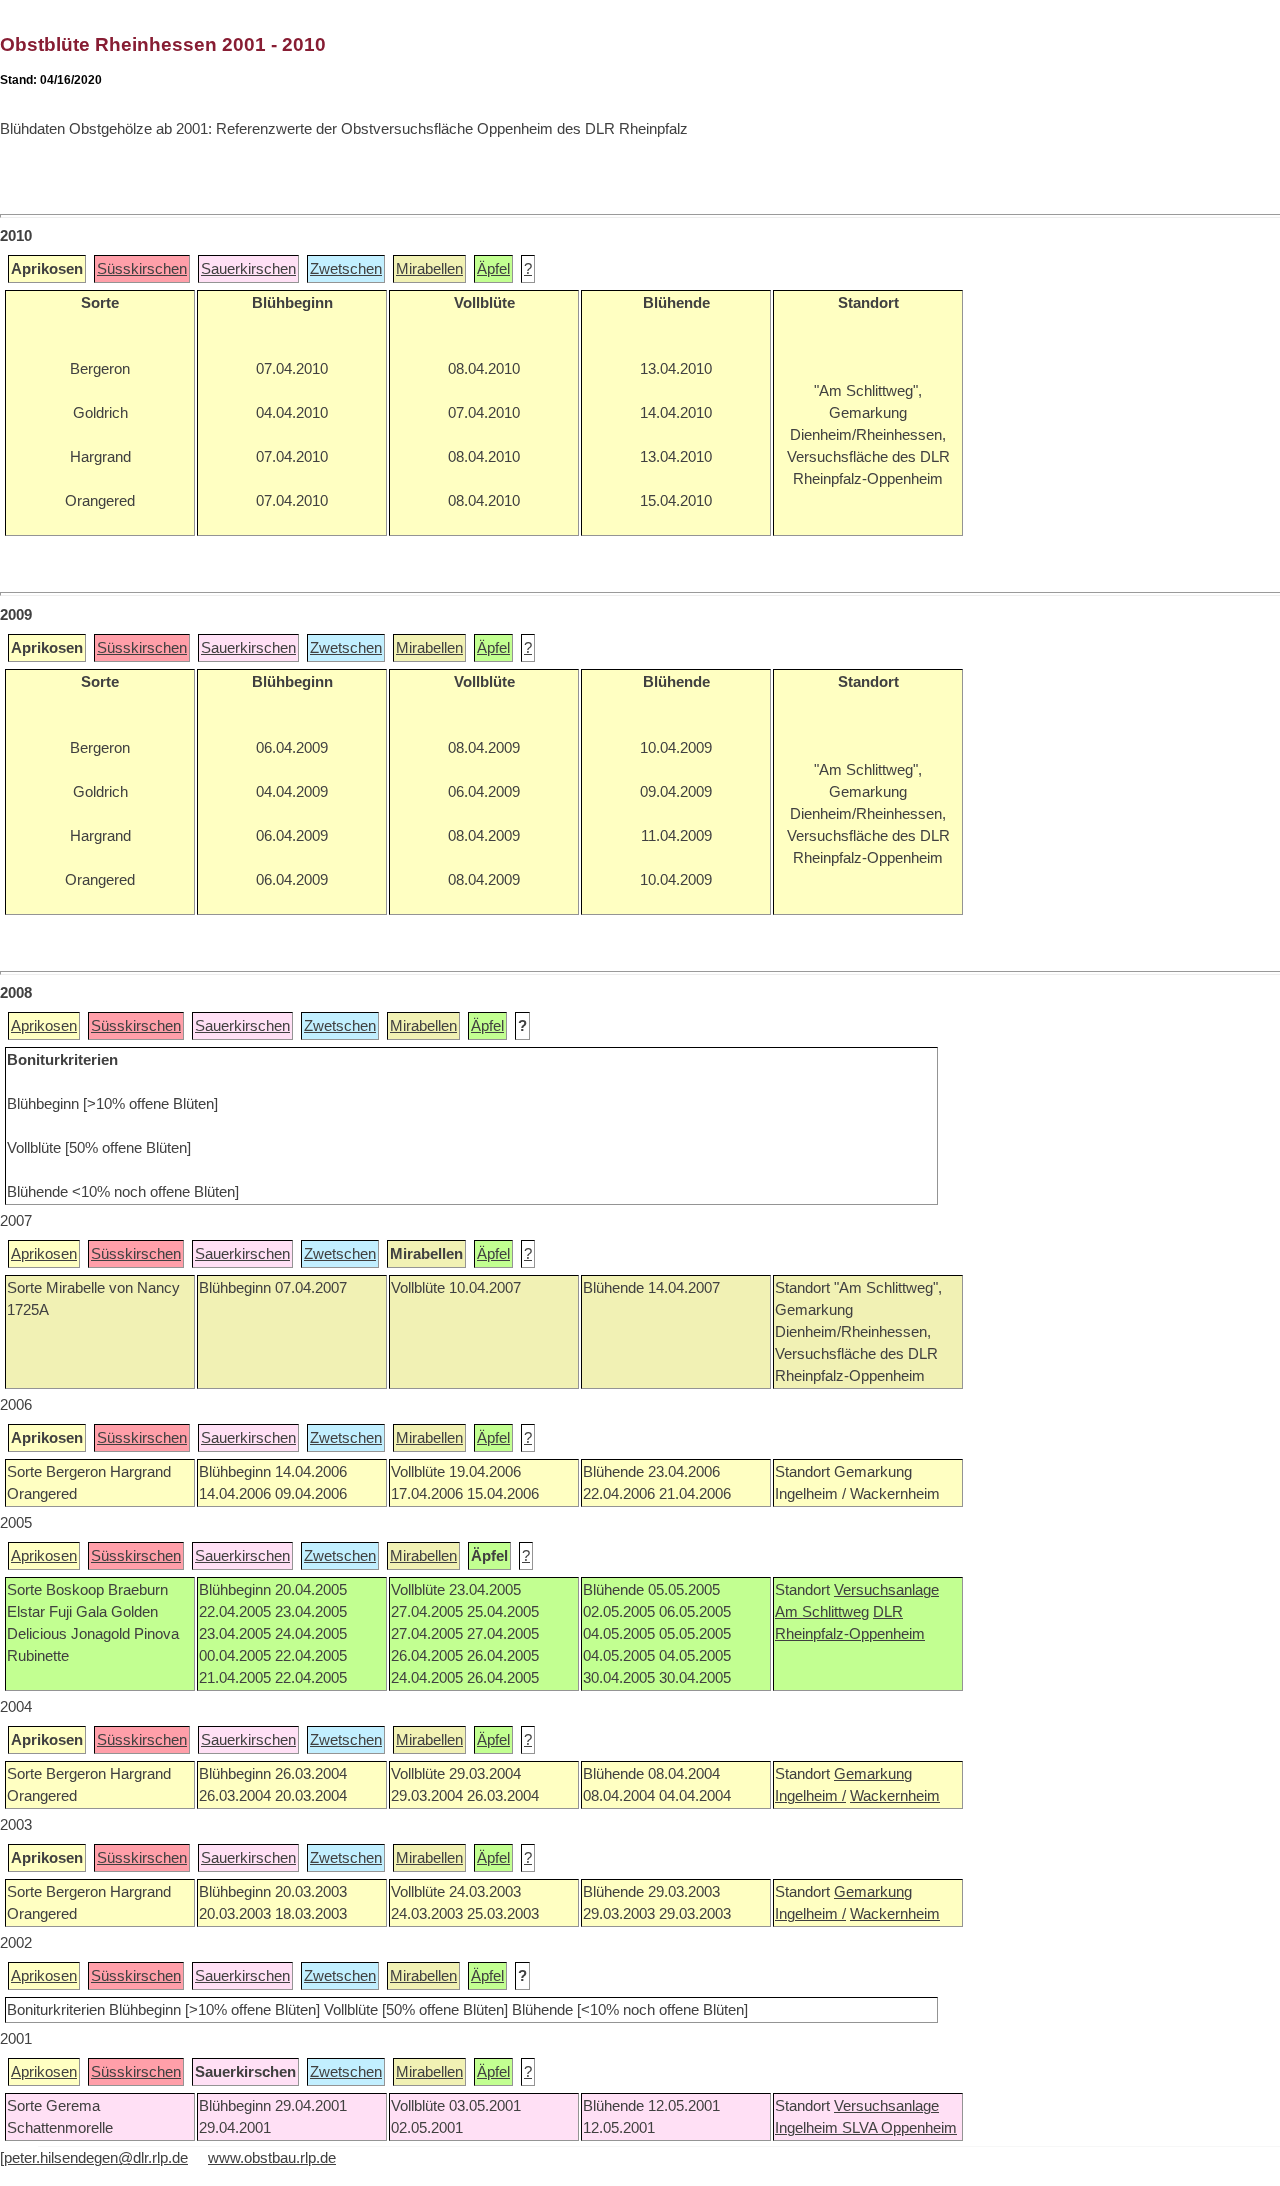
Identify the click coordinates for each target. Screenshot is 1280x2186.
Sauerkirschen (248, 269)
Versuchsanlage (886, 1590)
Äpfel (493, 269)
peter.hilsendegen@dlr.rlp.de (96, 2158)
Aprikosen (44, 1026)
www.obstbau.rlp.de (272, 2158)
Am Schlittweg (822, 1612)
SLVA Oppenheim (899, 2128)
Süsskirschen (142, 269)
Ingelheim (808, 2128)
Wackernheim (895, 1796)
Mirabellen (429, 269)
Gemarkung (873, 1774)
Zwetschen (346, 269)
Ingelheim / (810, 1796)
